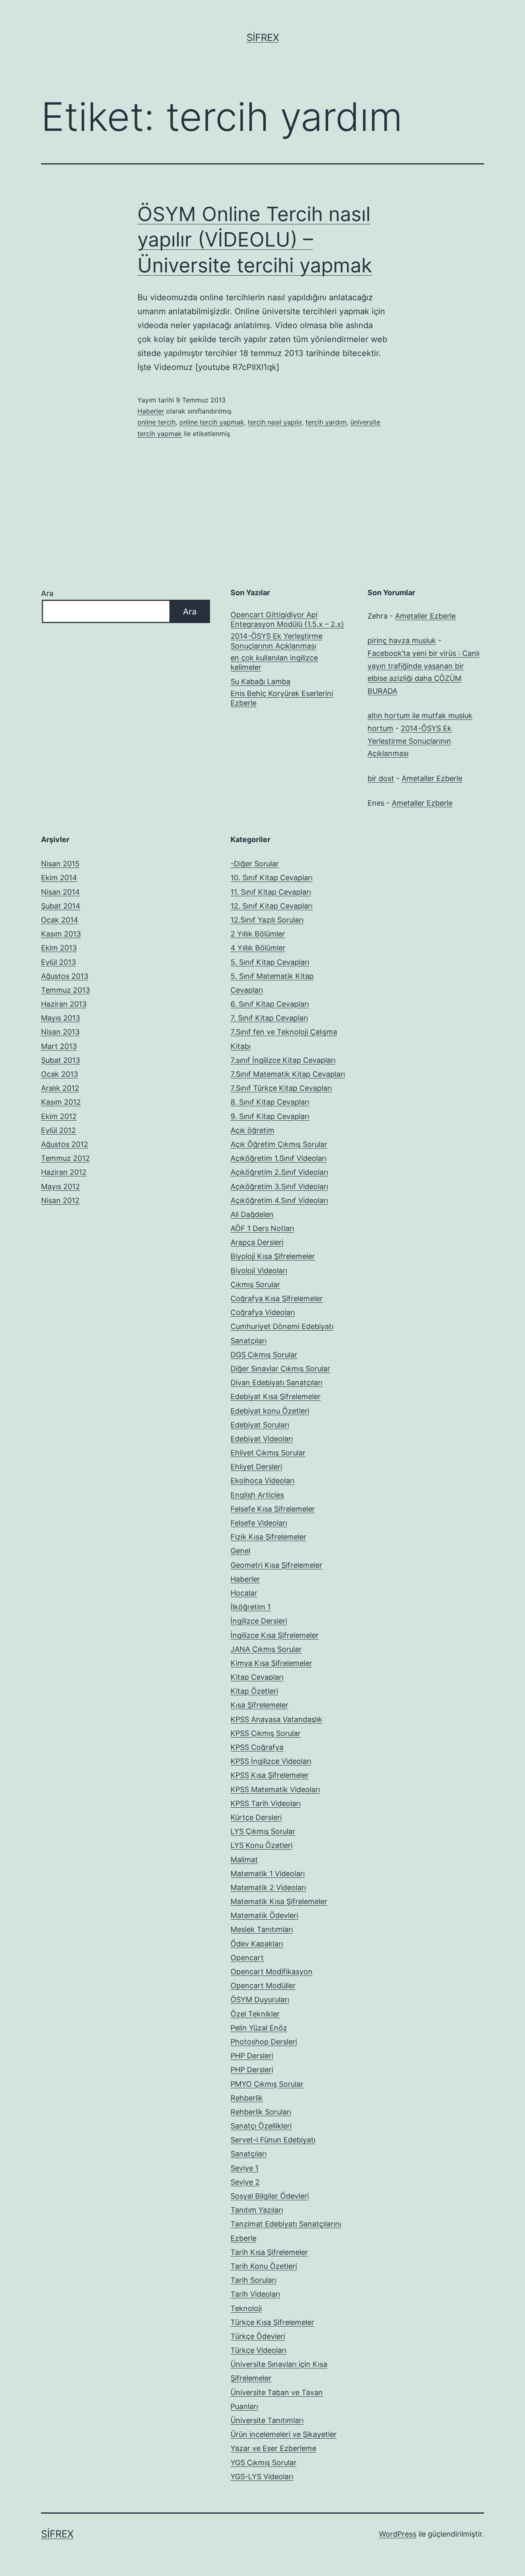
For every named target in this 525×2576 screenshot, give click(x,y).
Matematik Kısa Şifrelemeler (279, 1901)
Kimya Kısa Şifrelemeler (271, 1663)
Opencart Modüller (263, 1986)
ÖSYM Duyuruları (260, 1999)
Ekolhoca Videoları (262, 1481)
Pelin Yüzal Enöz (259, 2028)
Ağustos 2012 (65, 1144)
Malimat (244, 1860)
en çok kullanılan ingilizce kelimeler (274, 662)
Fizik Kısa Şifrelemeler (268, 1537)
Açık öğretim (252, 1130)
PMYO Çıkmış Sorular (267, 2084)
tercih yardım (326, 422)
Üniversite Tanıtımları (267, 2420)
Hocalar (244, 1593)
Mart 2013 (59, 1046)
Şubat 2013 (60, 1060)
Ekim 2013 (59, 948)
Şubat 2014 (61, 906)
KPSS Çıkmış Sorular (266, 1733)
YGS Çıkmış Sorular (264, 2463)
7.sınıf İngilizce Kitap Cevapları (283, 1060)
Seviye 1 (244, 2168)
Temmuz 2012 (65, 1158)
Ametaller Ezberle (425, 616)
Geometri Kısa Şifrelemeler (276, 1565)
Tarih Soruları (253, 2280)
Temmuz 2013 (65, 990)
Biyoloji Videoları (259, 1271)
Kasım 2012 (61, 1102)
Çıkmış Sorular (255, 1285)
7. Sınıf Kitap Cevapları (269, 1018)
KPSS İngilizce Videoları (271, 1761)
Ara (47, 593)
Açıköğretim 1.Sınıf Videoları (278, 1158)
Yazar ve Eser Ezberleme (273, 2448)
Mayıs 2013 (60, 1018)
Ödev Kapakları (257, 1944)
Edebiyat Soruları (260, 1425)
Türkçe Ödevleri (258, 2336)
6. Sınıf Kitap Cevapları (270, 1004)
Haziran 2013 (64, 1004)
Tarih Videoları (255, 2294)
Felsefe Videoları (259, 1523)
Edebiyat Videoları (262, 1439)
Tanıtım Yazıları (257, 2210)
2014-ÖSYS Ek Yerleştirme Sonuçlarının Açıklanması (276, 641)
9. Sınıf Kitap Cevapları (270, 1116)
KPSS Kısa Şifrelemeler (270, 1775)
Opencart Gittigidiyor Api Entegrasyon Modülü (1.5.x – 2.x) (287, 619)
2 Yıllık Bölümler (258, 934)
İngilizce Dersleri (259, 1621)
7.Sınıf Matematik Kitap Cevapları (288, 1074)
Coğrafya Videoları (263, 1312)
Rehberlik (247, 2098)
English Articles (257, 1495)
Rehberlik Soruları (261, 2112)
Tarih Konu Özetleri (264, 2266)
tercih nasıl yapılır (275, 422)
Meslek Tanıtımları (262, 1929)
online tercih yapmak (212, 422)
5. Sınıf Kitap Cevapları (270, 962)
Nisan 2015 (60, 864)
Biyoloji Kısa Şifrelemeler (273, 1256)
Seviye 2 (245, 2182)
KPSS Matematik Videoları (275, 1789)
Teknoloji (246, 2308)
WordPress (398, 2534)
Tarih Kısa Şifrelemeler (269, 2252)
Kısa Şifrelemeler (259, 1705)
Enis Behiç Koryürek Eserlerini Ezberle (282, 698)
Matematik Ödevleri (264, 1915)
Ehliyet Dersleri (256, 1467)
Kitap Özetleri (254, 1691)
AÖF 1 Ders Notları (262, 1228)
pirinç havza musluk (402, 641)
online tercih (156, 422)
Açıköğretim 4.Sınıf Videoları (279, 1200)
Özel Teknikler (255, 2014)
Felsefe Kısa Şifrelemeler (273, 1509)
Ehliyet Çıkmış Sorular (268, 1453)
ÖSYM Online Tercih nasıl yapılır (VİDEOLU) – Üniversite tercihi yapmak (255, 240)
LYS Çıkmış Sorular (263, 1831)
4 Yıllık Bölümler (258, 948)
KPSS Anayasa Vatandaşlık (276, 1719)
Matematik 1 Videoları (268, 1874)
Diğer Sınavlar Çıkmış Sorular (280, 1369)
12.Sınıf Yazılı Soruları (267, 920)
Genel (240, 1551)
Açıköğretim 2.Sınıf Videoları (279, 1172)
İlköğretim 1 (251, 1607)
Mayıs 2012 (60, 1186)
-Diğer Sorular (255, 864)
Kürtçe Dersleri (256, 1817)
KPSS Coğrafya (257, 1747)
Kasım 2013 (61, 934)
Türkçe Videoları (258, 2350)
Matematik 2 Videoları (268, 1887)
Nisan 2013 (60, 1032)
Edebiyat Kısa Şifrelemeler (276, 1396)
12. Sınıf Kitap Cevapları (272, 906)
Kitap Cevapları (257, 1677)
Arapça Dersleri (257, 1242)
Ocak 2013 (59, 1074)
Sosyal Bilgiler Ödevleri (270, 2196)
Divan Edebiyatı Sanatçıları (276, 1383)
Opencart (247, 1958)
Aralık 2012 (60, 1088)
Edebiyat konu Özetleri (270, 1411)
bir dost (381, 778)
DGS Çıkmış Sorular (264, 1355)
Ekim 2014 (59, 878)
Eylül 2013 (58, 962)
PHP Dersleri (252, 2056)
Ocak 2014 (60, 920)
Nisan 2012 (60, 1200)
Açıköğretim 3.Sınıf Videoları (279, 1186)
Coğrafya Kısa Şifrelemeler (277, 1298)
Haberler (151, 411)
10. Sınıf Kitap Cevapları (272, 878)
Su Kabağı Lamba (260, 682)
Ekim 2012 (59, 1116)
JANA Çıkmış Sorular (266, 1649)
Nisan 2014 (60, 892)
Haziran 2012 (64, 1172)
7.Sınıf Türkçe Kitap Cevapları (281, 1088)
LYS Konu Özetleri (261, 1845)
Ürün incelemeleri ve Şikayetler (284, 2434)
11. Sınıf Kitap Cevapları (271, 892)
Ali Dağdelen (252, 1214)
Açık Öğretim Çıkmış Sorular (279, 1144)
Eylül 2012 (58, 1130)
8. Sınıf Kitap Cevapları (270, 1102)
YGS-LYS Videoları (262, 2477)
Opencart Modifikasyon (272, 1972)
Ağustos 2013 (65, 976)
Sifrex (263, 38)
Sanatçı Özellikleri (261, 2126)
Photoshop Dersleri (264, 2042)
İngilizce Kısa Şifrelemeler (275, 1635)
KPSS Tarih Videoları (266, 1803)
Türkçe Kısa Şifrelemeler (272, 2322)
